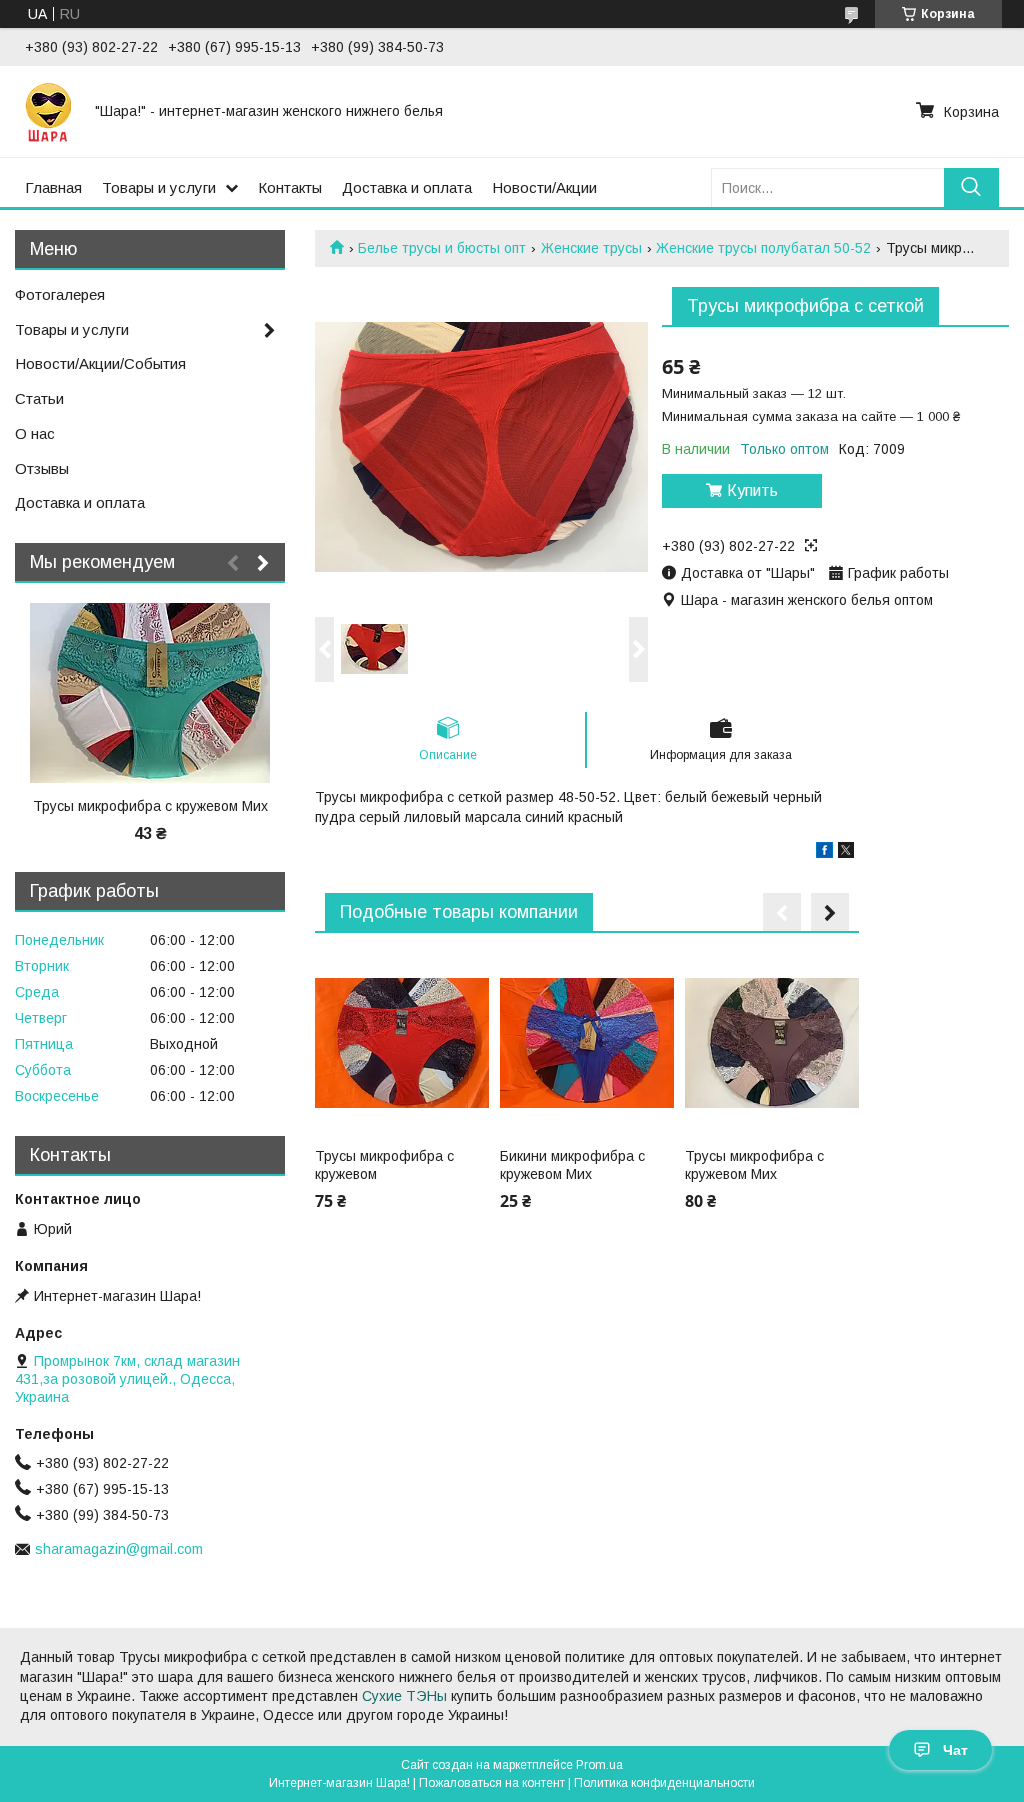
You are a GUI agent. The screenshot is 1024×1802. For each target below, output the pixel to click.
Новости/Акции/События (100, 363)
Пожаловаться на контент (492, 1783)
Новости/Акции (544, 187)
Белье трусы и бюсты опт (442, 248)
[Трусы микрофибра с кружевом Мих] (772, 1043)
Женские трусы (591, 248)
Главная (53, 187)
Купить (752, 490)
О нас (35, 433)
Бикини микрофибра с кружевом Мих (572, 1165)
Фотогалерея (60, 294)
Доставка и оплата (407, 187)
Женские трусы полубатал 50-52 (763, 248)
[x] (846, 853)
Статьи (39, 398)
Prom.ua (599, 1765)
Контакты (290, 187)
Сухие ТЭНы (404, 1696)
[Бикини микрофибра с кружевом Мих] (587, 1043)
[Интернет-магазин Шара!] (48, 111)
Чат (955, 1750)
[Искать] (971, 187)
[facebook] (824, 853)
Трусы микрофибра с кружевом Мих (754, 1165)
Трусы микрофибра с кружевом (384, 1165)
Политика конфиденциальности (664, 1783)
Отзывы (42, 468)
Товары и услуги (159, 187)
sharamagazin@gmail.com (119, 1549)
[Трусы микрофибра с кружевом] (402, 1043)
